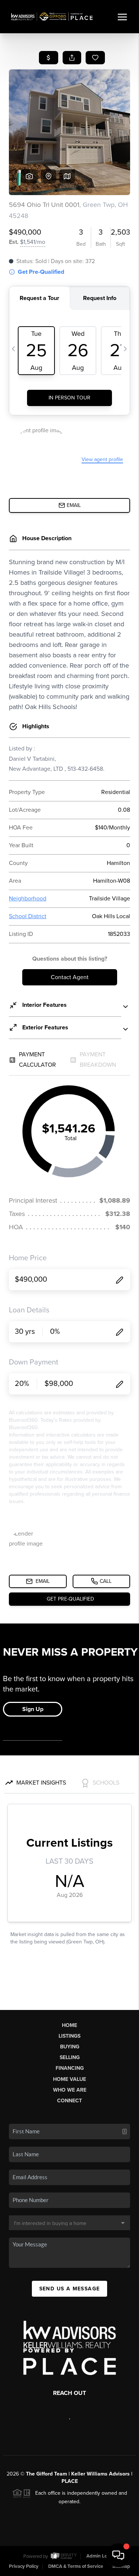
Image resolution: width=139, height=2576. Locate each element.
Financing (70, 2068)
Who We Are (70, 2090)
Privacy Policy (24, 2566)
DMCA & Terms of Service (76, 2566)
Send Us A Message (70, 2289)
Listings (69, 2036)
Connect (69, 2101)
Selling (70, 2057)
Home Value (69, 2079)
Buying (70, 2047)
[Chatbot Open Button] (118, 2555)
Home (69, 2025)
